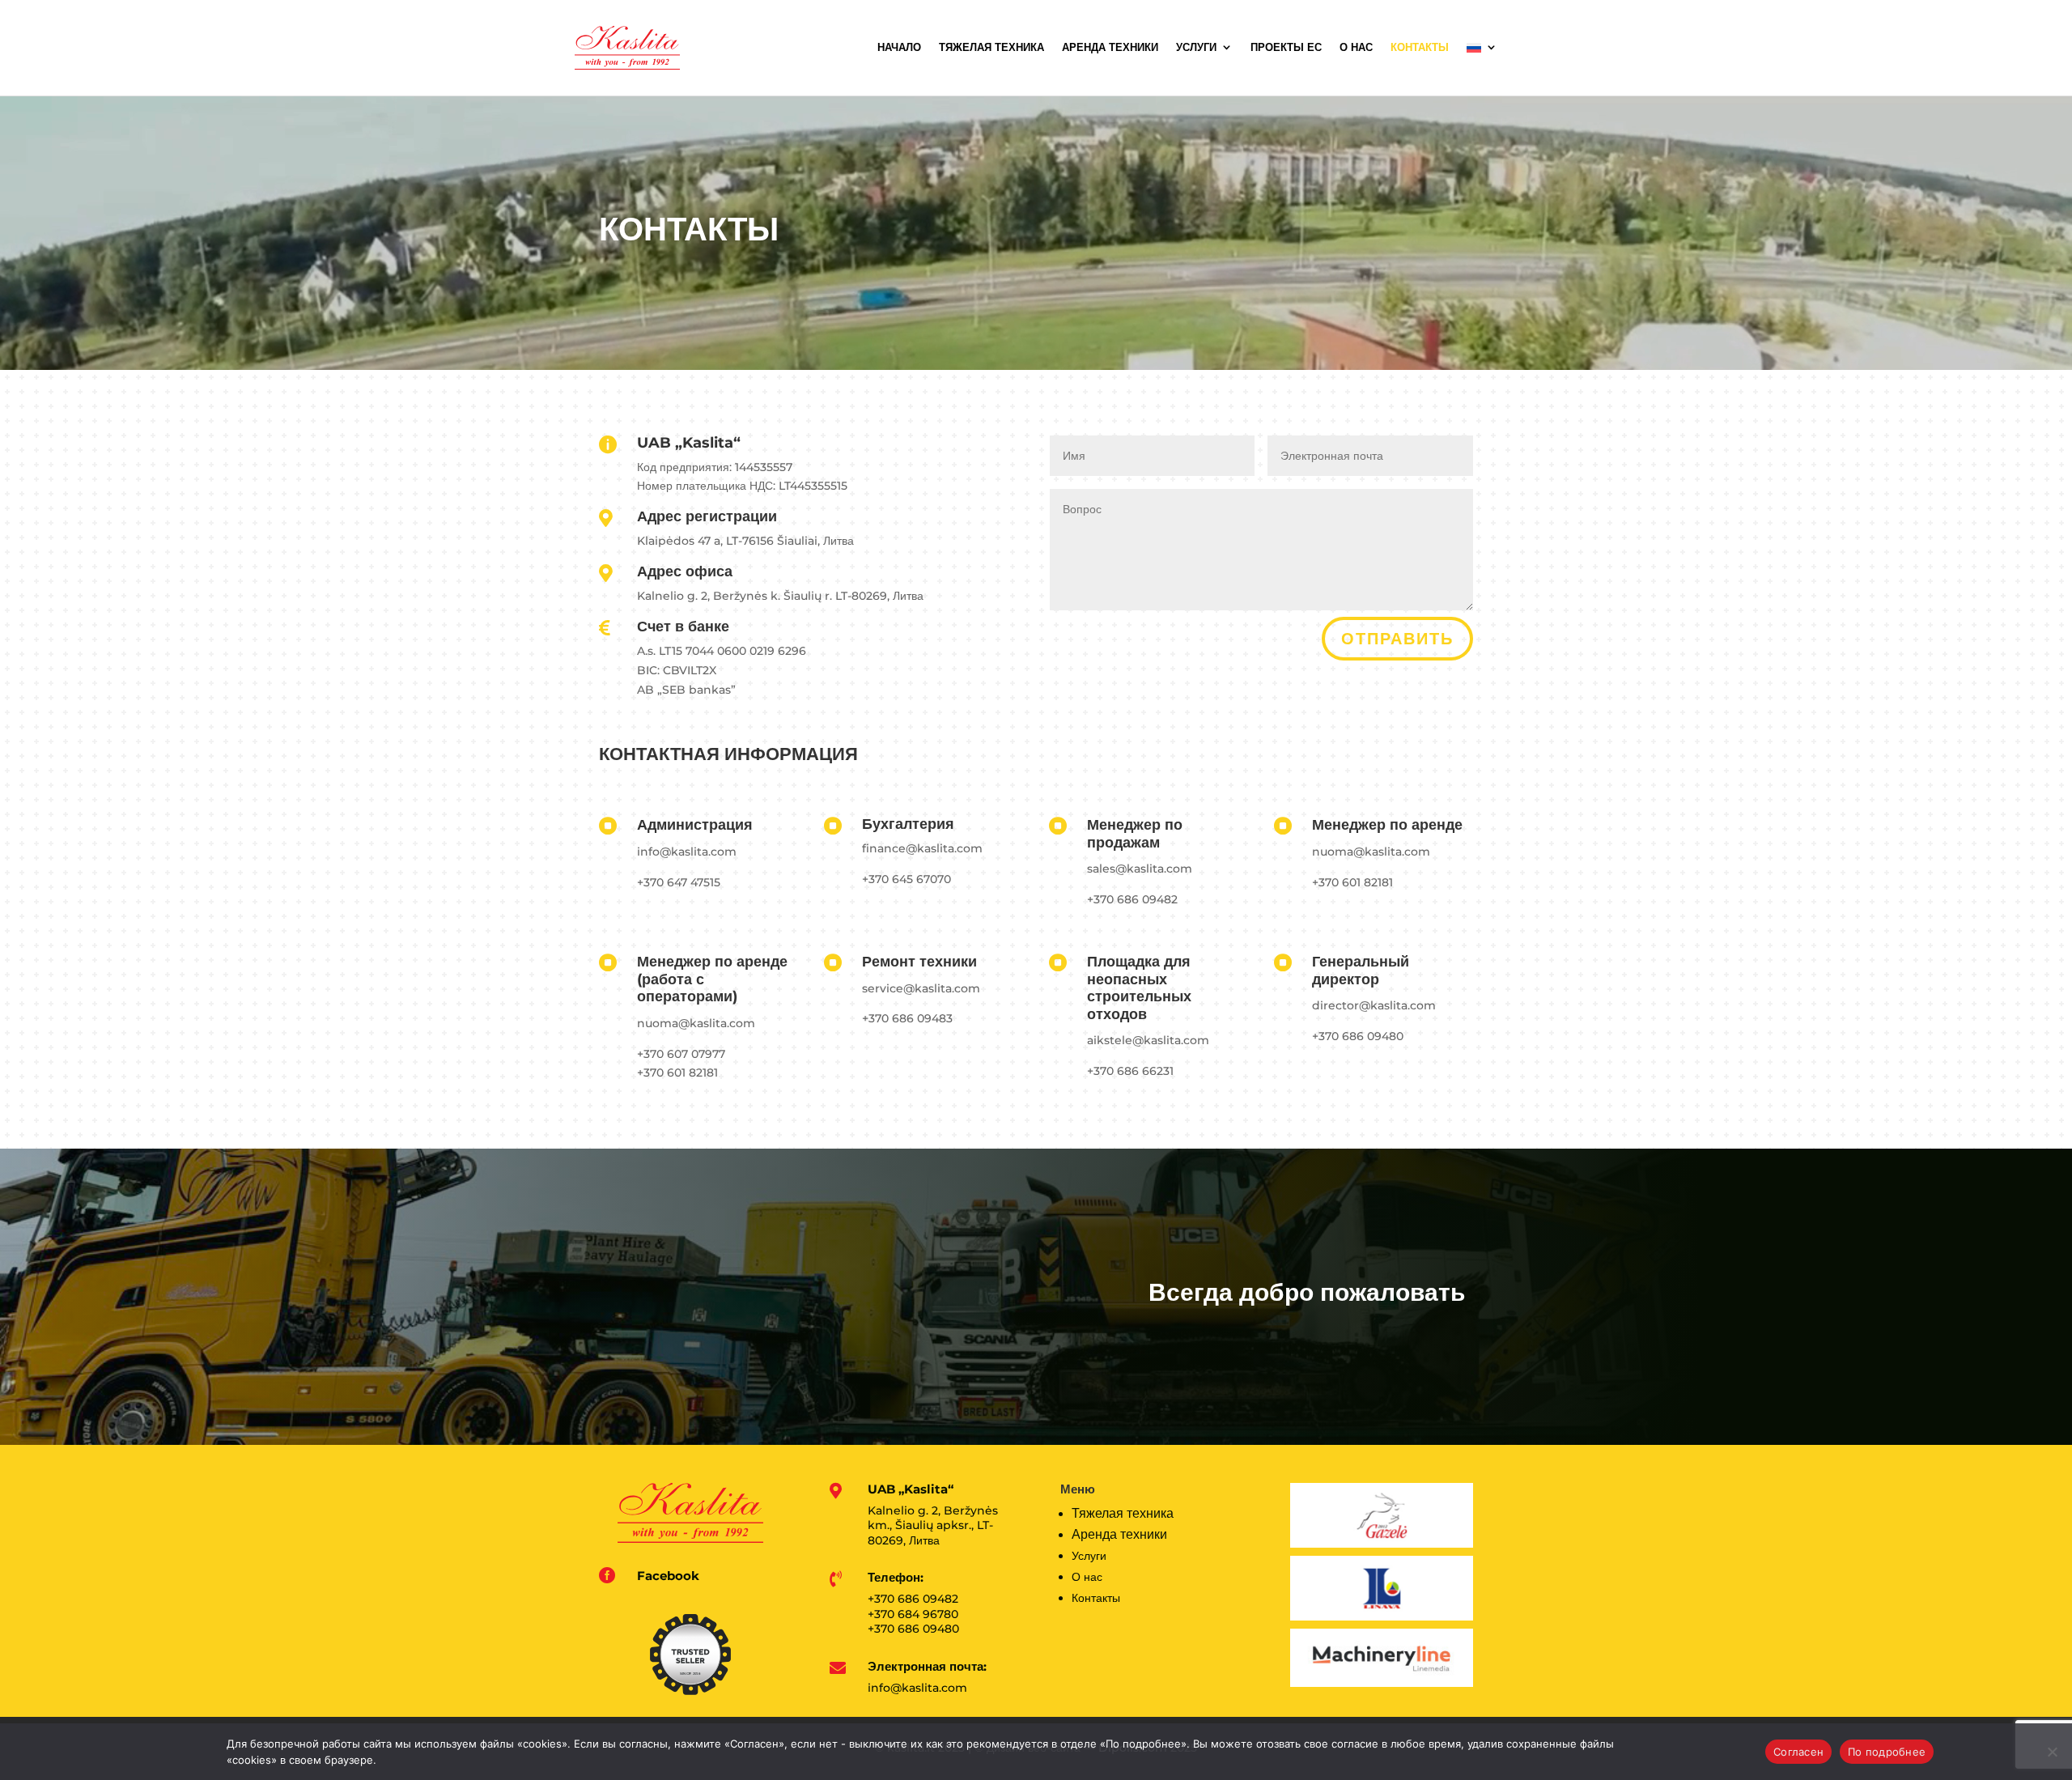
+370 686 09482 (1132, 899)
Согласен (1798, 1752)
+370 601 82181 (1352, 882)
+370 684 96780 (913, 1614)
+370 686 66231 (1130, 1071)
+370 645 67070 (906, 879)
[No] (2052, 1752)
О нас (1356, 47)
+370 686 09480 (1358, 1036)
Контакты (1420, 47)
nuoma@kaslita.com (1371, 852)
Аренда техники (1110, 47)
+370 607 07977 (681, 1054)
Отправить (1397, 639)
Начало (899, 47)
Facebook (668, 1576)
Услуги (1196, 47)
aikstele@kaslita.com (1148, 1040)
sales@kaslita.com (1140, 869)
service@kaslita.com (921, 988)
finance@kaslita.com (922, 848)
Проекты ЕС (1286, 47)
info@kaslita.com (687, 852)
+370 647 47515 (679, 882)
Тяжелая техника (991, 47)
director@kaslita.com (1374, 1005)
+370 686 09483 (907, 1018)
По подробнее (1887, 1752)
